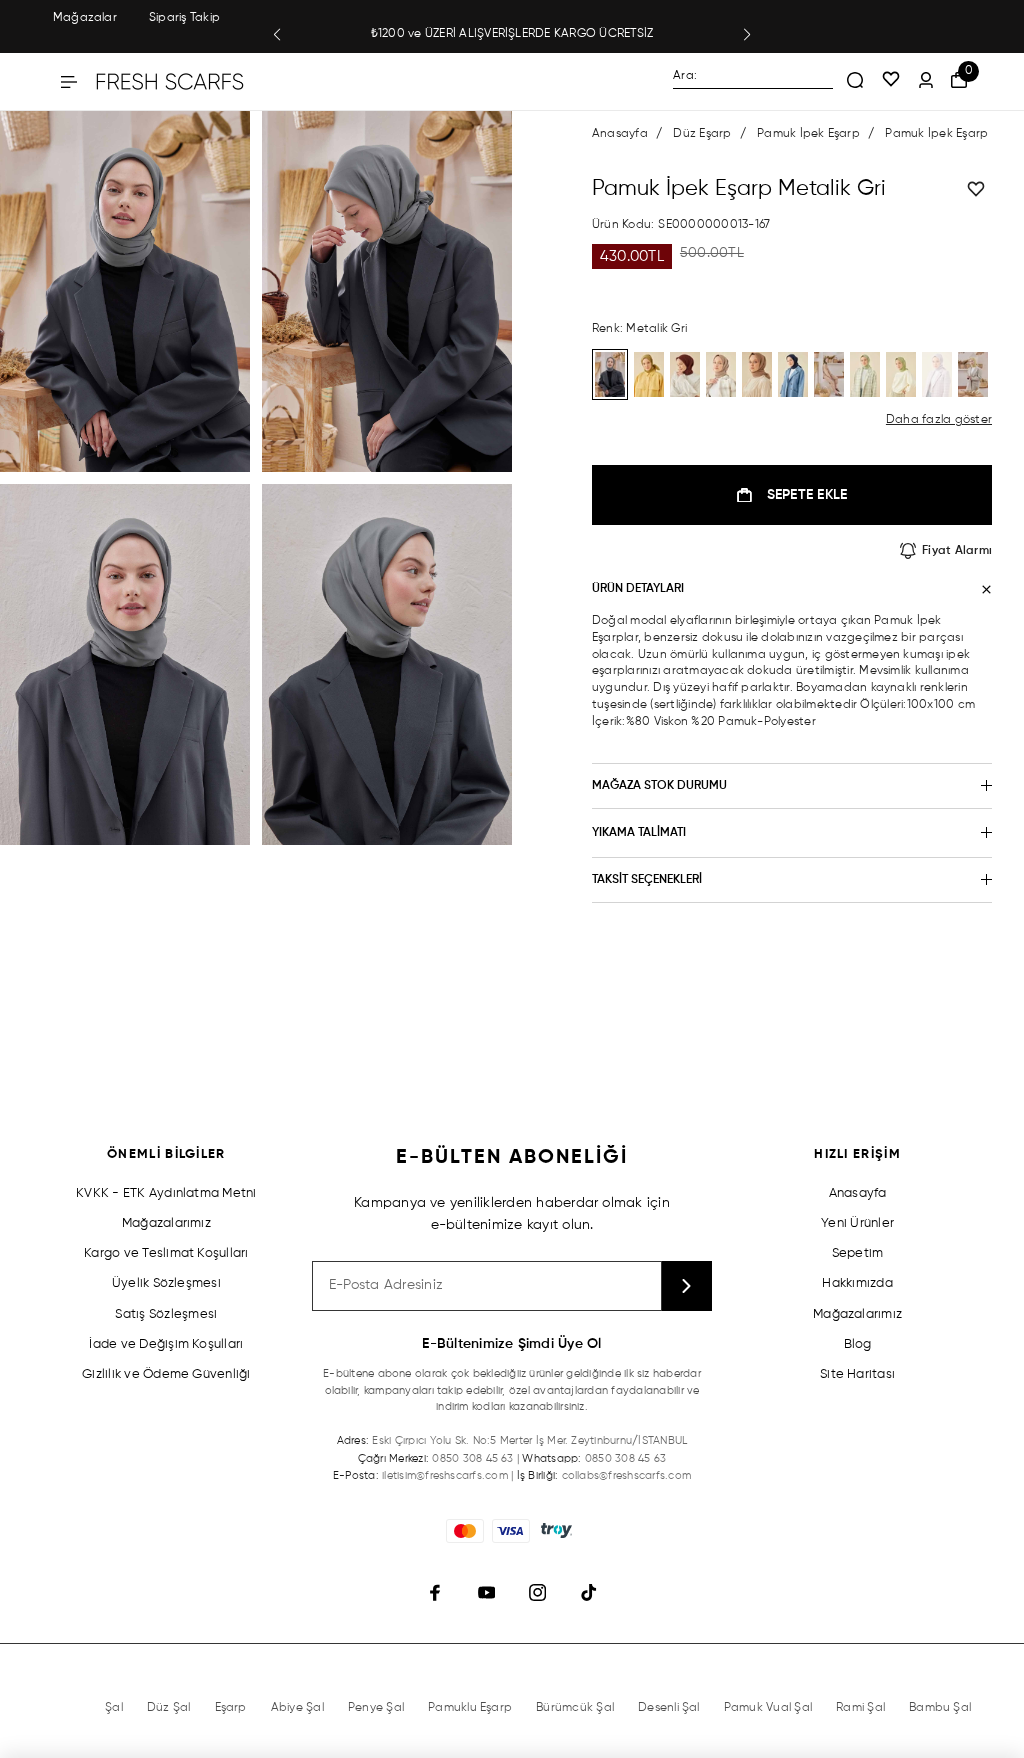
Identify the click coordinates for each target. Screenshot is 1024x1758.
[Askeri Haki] (829, 374)
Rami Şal (860, 1708)
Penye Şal (376, 1708)
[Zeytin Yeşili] (649, 374)
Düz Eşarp (702, 134)
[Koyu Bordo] (685, 374)
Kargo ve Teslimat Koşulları (166, 1253)
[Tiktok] (588, 1593)
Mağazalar (85, 18)
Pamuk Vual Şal (768, 1708)
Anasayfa (620, 134)
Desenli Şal (669, 1708)
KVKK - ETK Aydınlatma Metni (166, 1193)
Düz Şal (169, 1708)
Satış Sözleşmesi (166, 1314)
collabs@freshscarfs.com (627, 1475)
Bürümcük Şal (575, 1708)
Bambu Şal (940, 1708)
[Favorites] (891, 81)
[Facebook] (435, 1593)
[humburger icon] (69, 82)
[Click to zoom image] (125, 291)
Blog (858, 1344)
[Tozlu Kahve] (721, 374)
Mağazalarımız (166, 1223)
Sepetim (858, 1253)
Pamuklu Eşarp (470, 1708)
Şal (114, 1708)
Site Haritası (857, 1374)
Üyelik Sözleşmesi (166, 1283)
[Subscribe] (687, 1286)
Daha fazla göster (939, 420)
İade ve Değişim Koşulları (166, 1344)
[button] (277, 35)
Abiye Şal (297, 1708)
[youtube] (486, 1593)
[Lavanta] (937, 374)
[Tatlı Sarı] (973, 374)
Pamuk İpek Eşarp (808, 134)
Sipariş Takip (184, 18)
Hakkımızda (857, 1283)
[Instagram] (537, 1593)
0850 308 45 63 (472, 1458)
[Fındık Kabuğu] (757, 374)
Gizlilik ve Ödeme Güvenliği (166, 1374)
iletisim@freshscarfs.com (445, 1475)
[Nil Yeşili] (901, 374)
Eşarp (231, 1708)
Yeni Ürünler (857, 1223)
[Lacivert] (793, 374)
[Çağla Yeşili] (865, 374)
